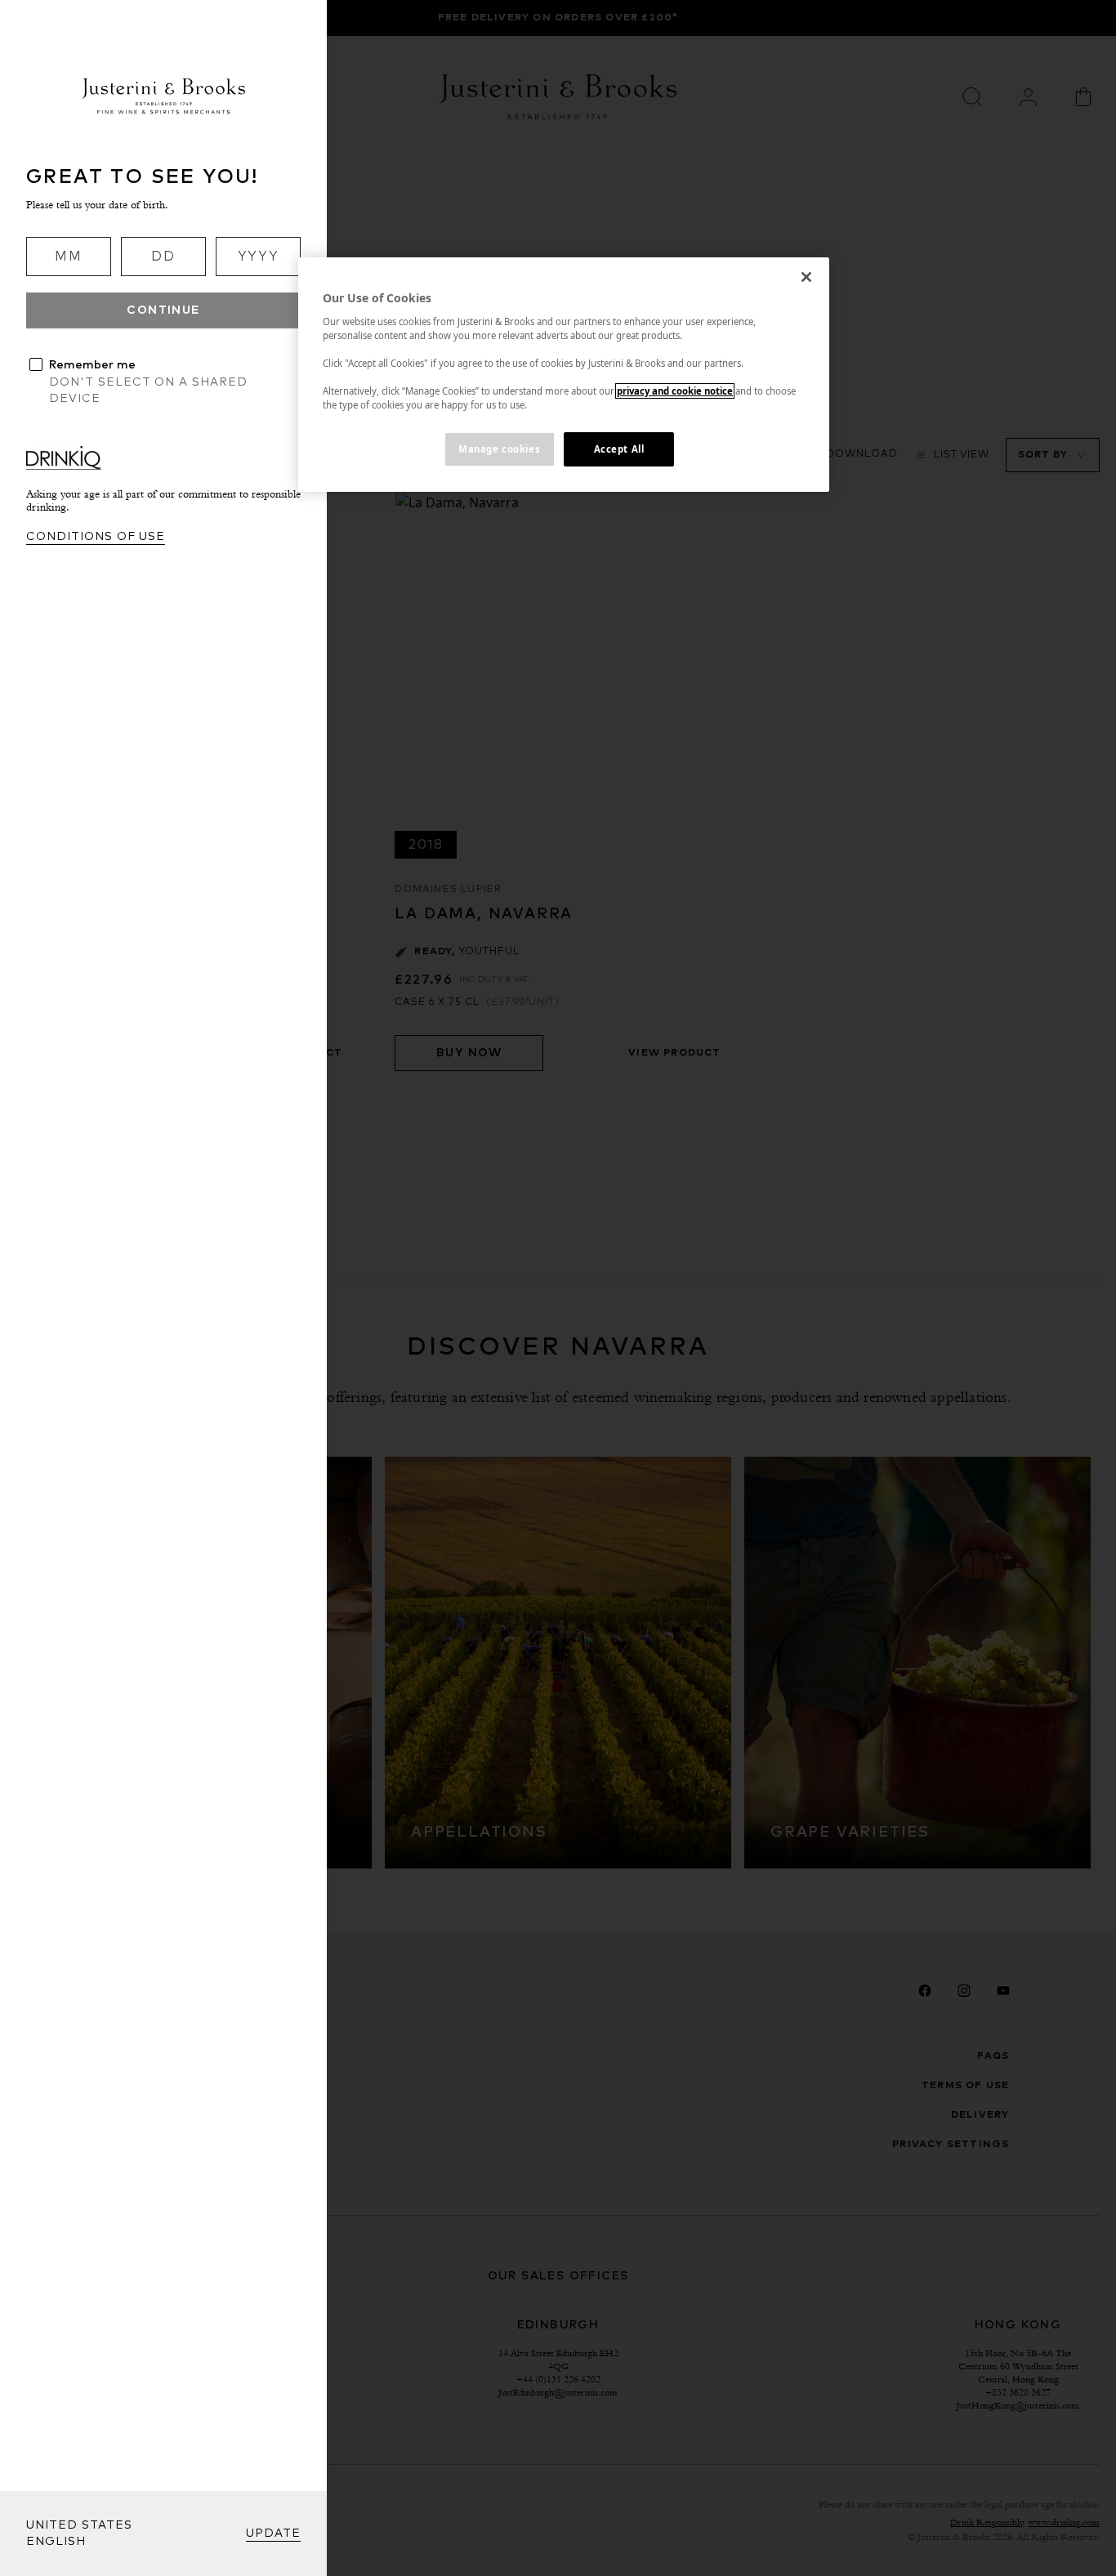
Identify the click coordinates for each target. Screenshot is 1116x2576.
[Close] (806, 277)
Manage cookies (499, 449)
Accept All (619, 449)
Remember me (92, 365)
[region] (564, 375)
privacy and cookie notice (675, 391)
